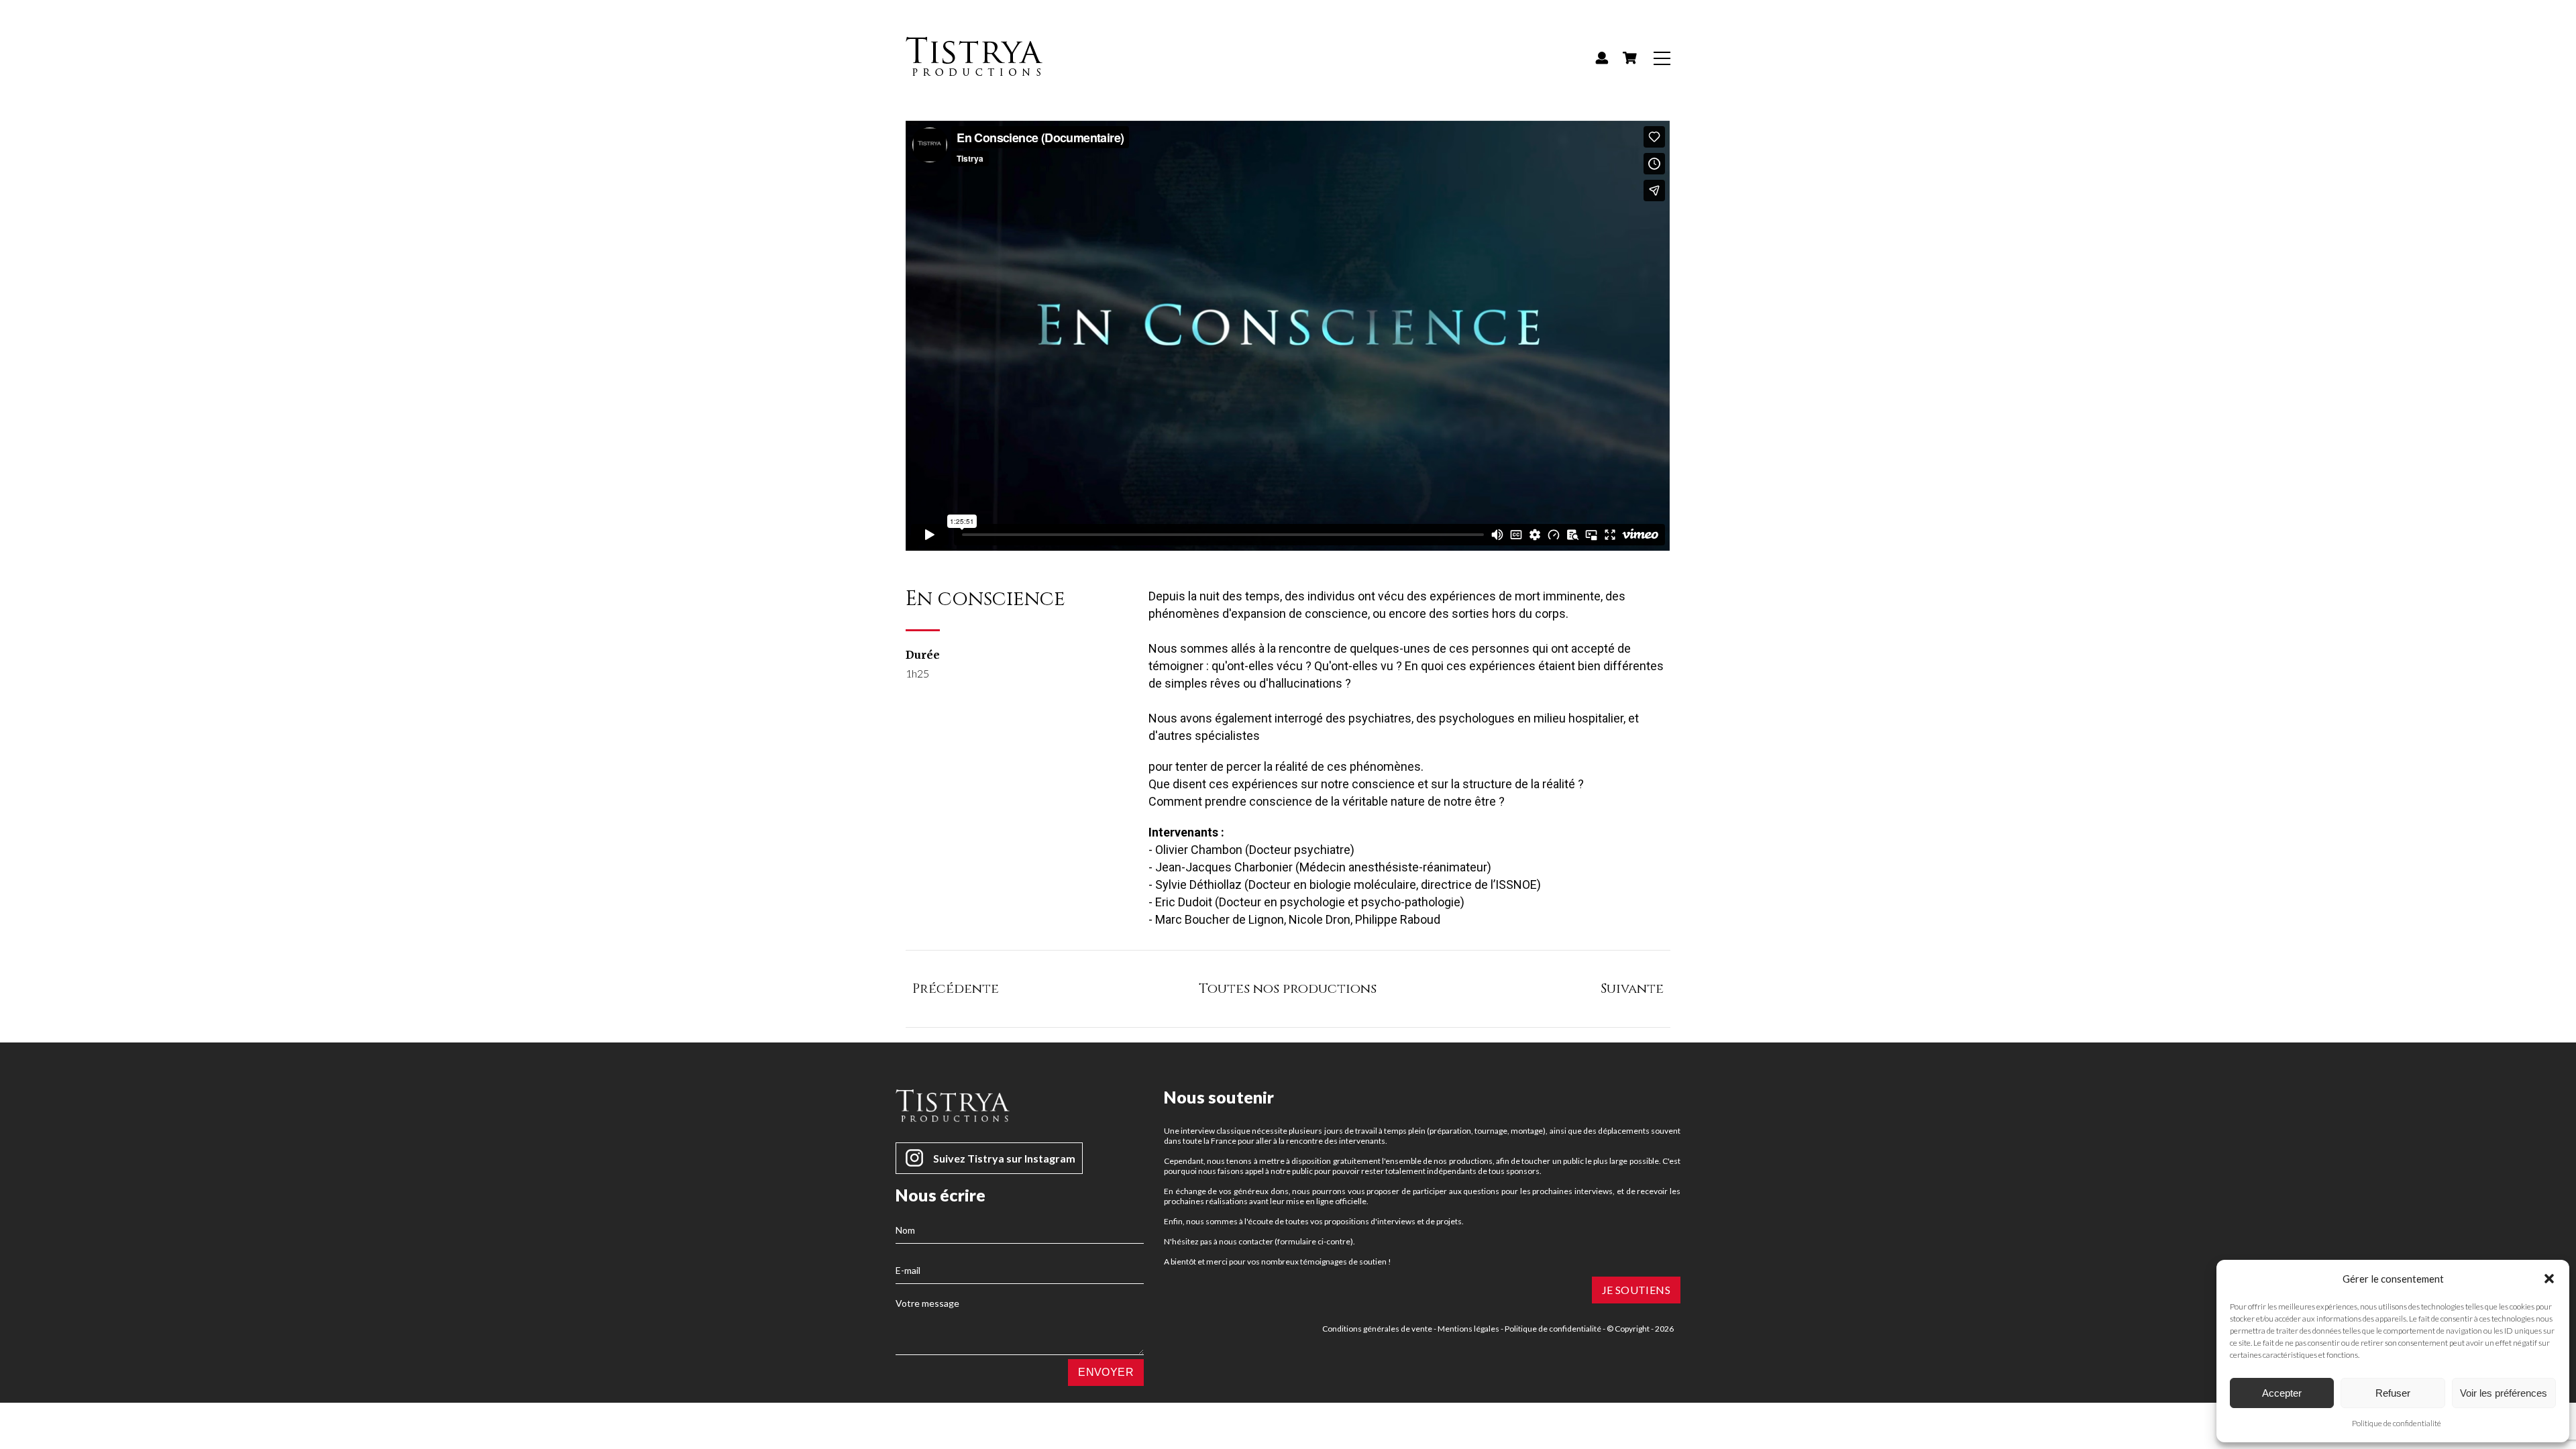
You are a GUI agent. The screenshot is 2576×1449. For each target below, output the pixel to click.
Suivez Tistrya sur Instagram (1004, 1158)
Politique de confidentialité (2397, 1423)
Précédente (956, 988)
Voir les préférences (2504, 1393)
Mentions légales (1468, 1329)
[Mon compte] (1602, 58)
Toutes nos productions (1288, 988)
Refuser (2393, 1393)
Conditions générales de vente (1377, 1329)
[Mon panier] (1629, 58)
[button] (2549, 1279)
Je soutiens (1636, 1290)
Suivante (1632, 988)
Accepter (2282, 1393)
